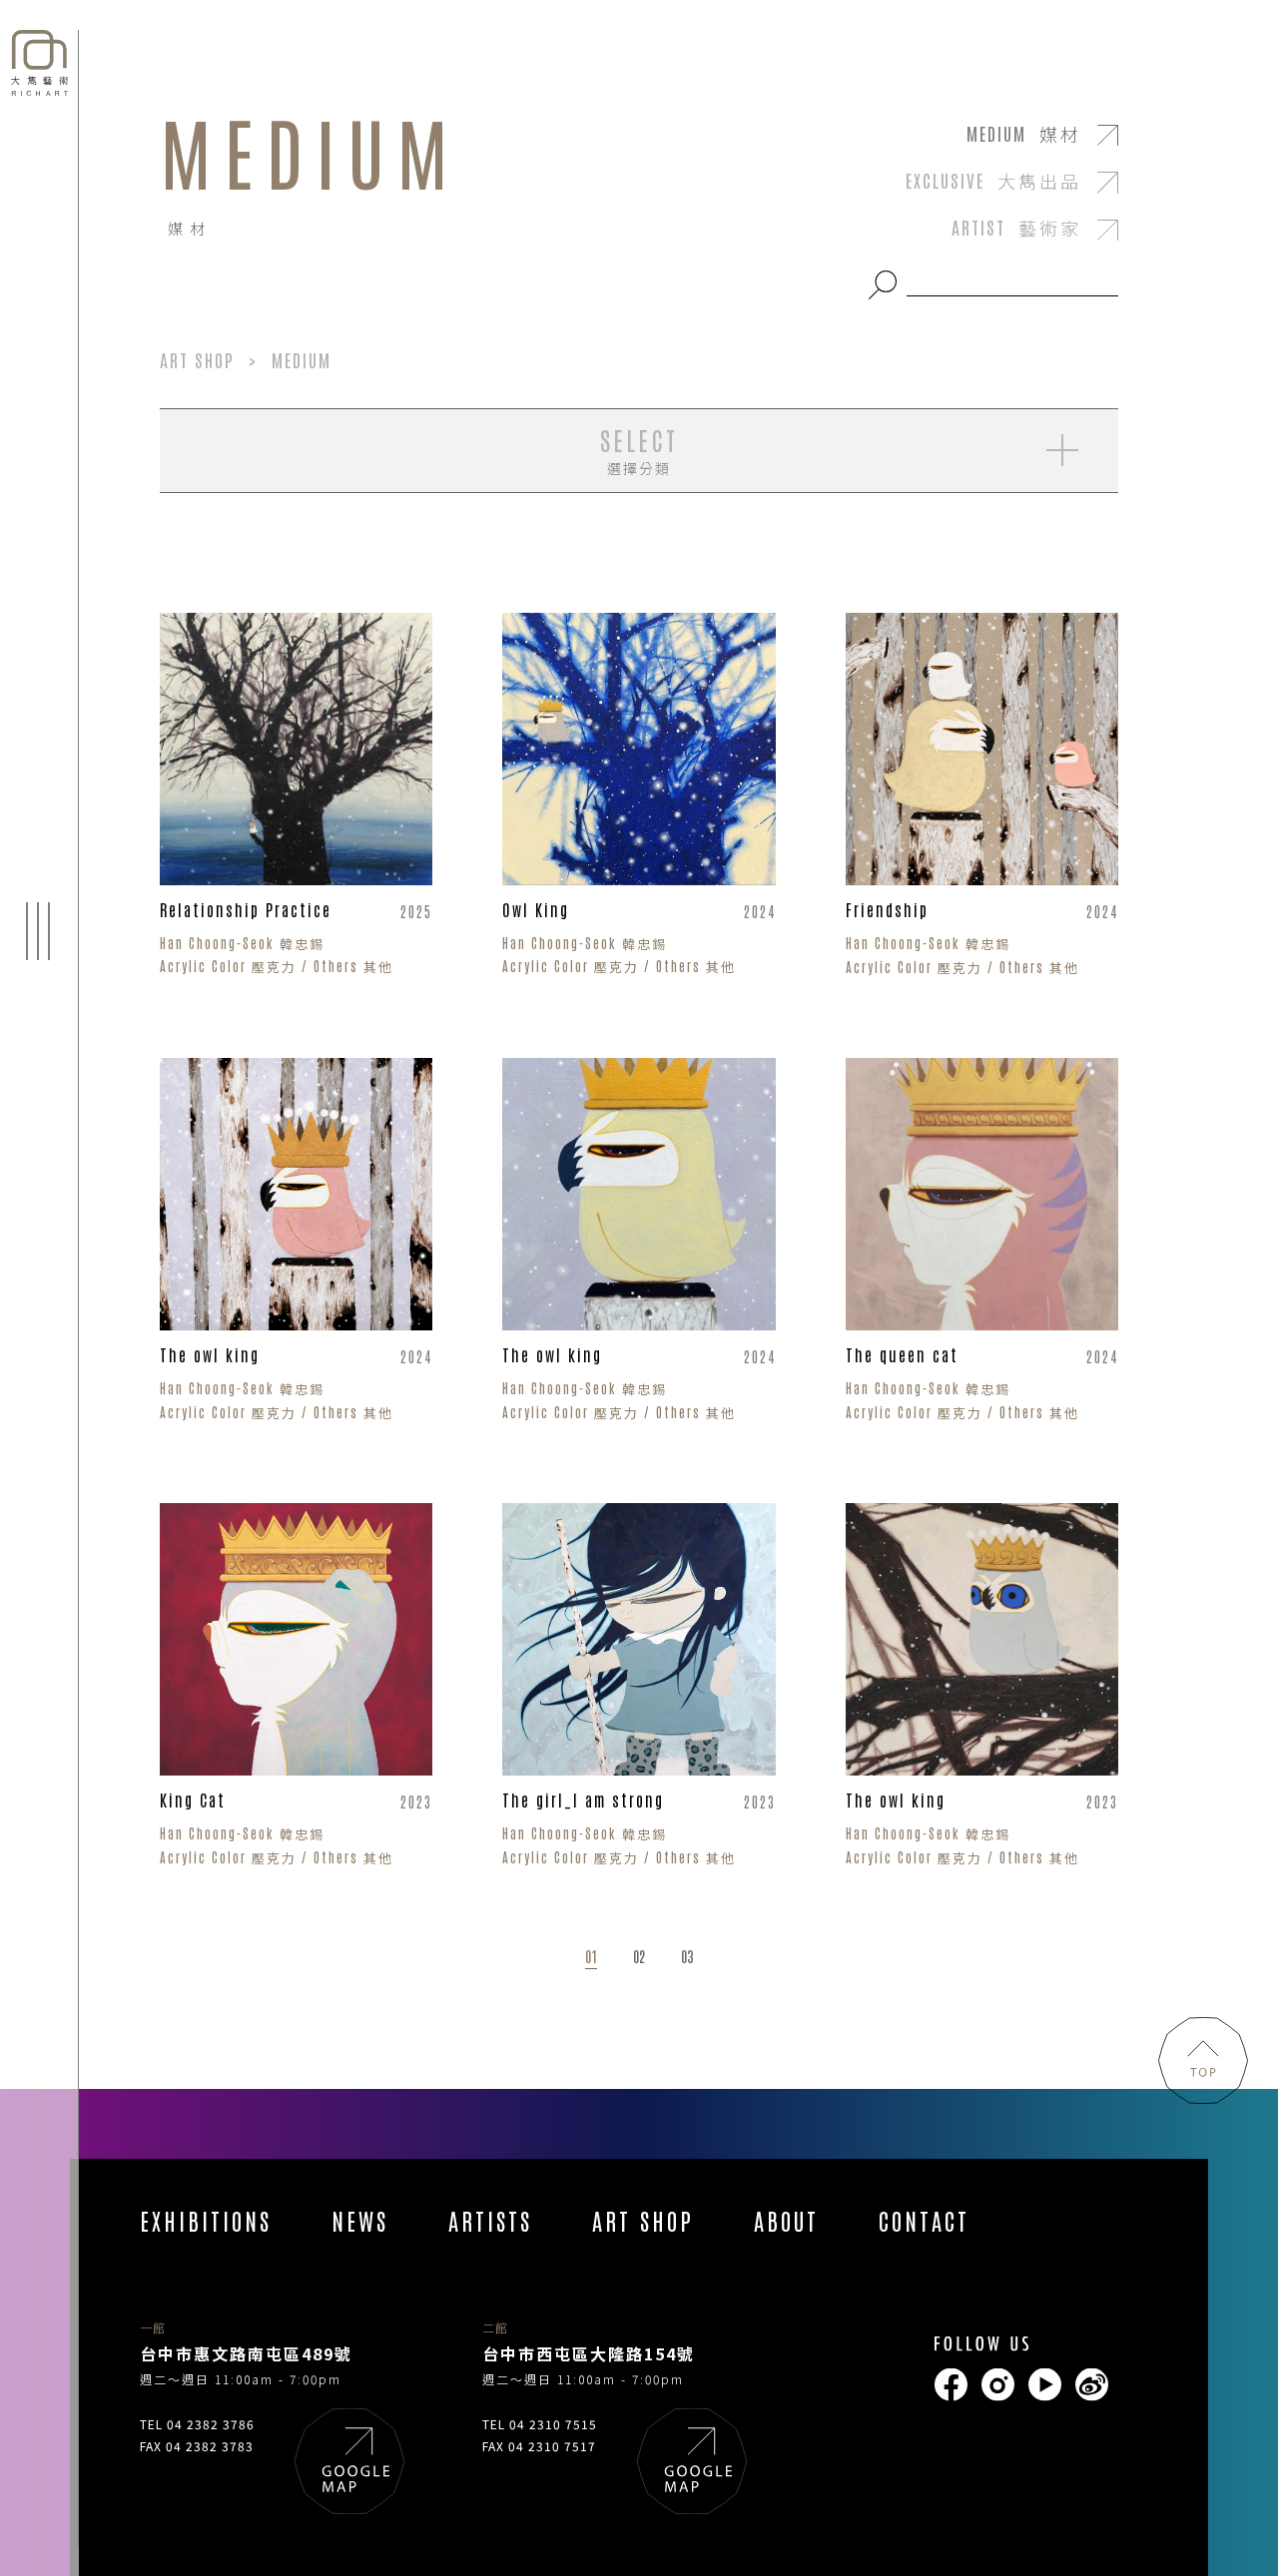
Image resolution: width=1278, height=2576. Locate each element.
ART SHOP (643, 2220)
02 (639, 1957)
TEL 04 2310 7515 (540, 2424)
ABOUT (786, 2220)
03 (687, 1957)
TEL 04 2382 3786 (197, 2424)
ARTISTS (490, 2220)
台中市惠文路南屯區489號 (246, 2353)
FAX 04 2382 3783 (197, 2446)
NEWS (360, 2220)
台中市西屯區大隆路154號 (589, 2353)
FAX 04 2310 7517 (539, 2446)
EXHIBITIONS (206, 2220)
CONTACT (924, 2220)
